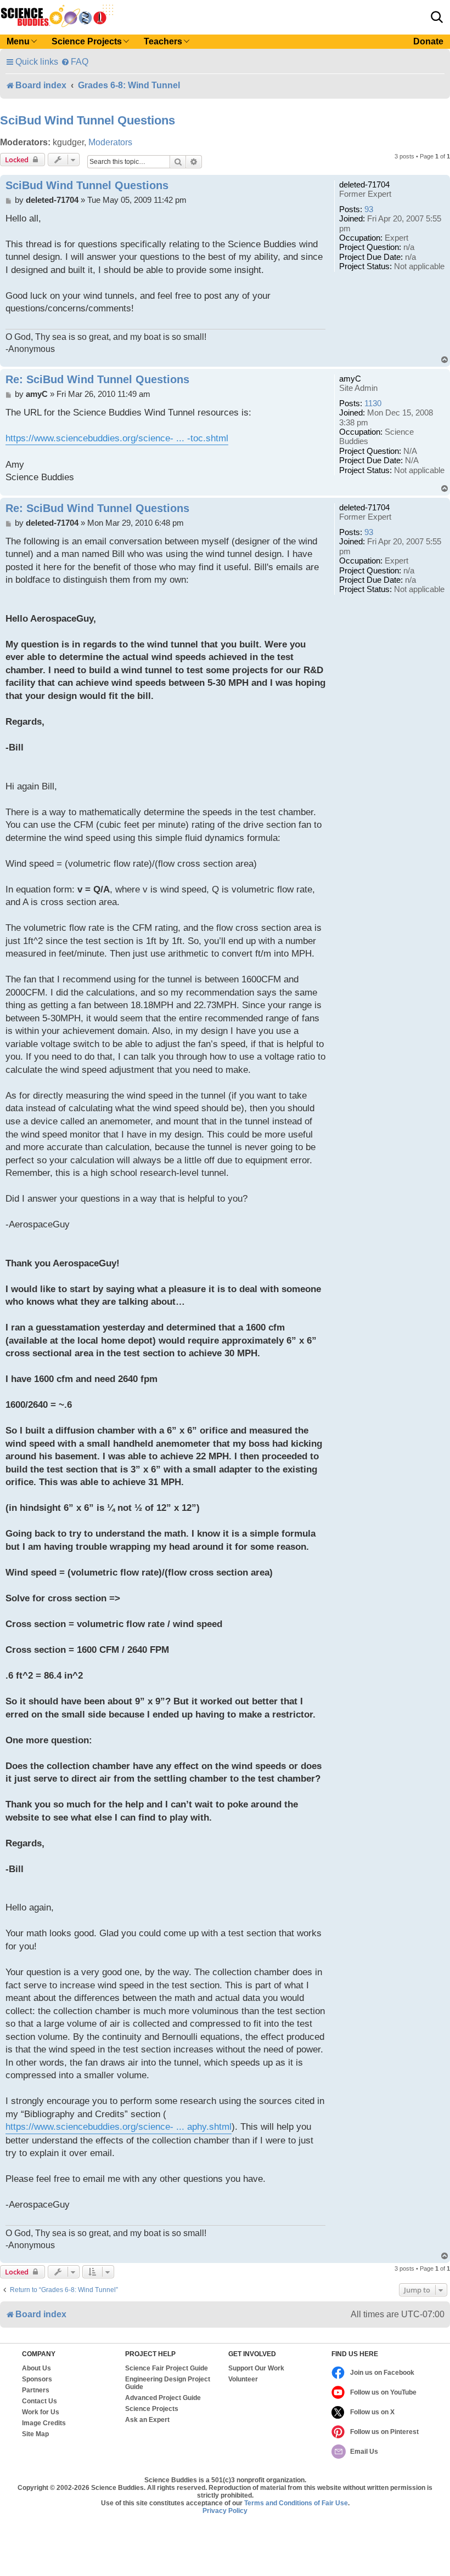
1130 (373, 403)
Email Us (364, 2452)
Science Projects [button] (87, 41)
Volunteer (243, 2379)
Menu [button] (18, 41)
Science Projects (152, 2409)
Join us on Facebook (382, 2373)
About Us (36, 2368)
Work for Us (41, 2412)
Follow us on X (372, 2412)
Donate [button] (428, 41)
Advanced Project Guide (163, 2398)
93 (369, 209)
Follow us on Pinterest (384, 2432)
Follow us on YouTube (383, 2392)
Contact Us (40, 2401)
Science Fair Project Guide (167, 2368)
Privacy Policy (225, 2511)
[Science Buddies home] (57, 16)
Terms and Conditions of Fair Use (296, 2503)
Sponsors (37, 2379)
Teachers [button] (163, 41)
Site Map (35, 2434)
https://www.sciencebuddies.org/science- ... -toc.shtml (117, 438)
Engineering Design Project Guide (168, 2383)
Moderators (110, 142)
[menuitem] (75, 62)
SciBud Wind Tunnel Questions (88, 120)
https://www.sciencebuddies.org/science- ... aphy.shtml (119, 2127)
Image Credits (44, 2423)
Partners (36, 2390)
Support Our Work (256, 2368)
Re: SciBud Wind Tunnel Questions (97, 379)
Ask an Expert (147, 2420)
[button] (437, 17)
